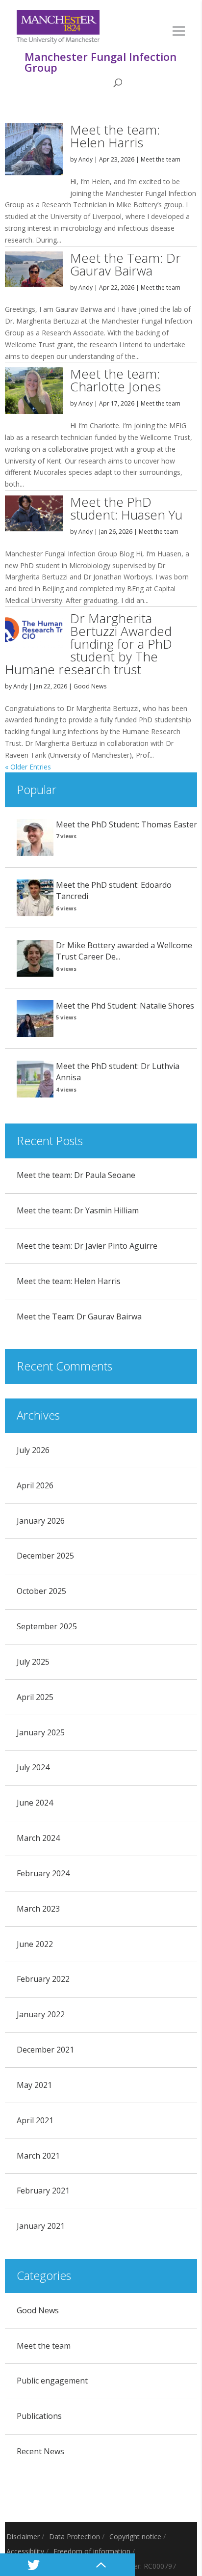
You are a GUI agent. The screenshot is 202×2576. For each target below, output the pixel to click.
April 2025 (35, 1697)
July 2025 (33, 1662)
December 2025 (45, 1556)
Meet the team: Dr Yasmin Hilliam (78, 1210)
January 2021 (41, 2226)
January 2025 (41, 1732)
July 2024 (33, 1767)
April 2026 (35, 1485)
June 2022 (35, 1944)
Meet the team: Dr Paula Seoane (76, 1175)
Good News (90, 686)
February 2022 (43, 1979)
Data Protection (75, 2536)
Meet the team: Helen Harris (115, 136)
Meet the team (161, 159)
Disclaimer (23, 2536)
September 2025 (47, 1626)
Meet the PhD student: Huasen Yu (126, 508)
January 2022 (41, 2014)
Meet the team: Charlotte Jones (115, 380)
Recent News (40, 2451)
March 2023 (38, 1909)
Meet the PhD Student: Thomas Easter (126, 824)
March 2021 (38, 2156)
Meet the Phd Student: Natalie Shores (125, 1006)
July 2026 (33, 1450)
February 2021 (43, 2191)
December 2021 (45, 2050)
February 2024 (43, 1873)
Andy (86, 159)
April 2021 (35, 2120)
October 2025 (41, 1591)
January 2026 (41, 1521)
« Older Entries (28, 767)
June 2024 (35, 1803)
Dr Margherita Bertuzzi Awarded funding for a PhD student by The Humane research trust (88, 644)
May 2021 (34, 2085)
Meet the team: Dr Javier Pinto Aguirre (87, 1246)
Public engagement (52, 2381)
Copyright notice (135, 2536)
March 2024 (38, 1838)
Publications (39, 2416)
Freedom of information (92, 2551)
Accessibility (25, 2551)
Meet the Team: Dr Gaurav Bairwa (126, 264)
